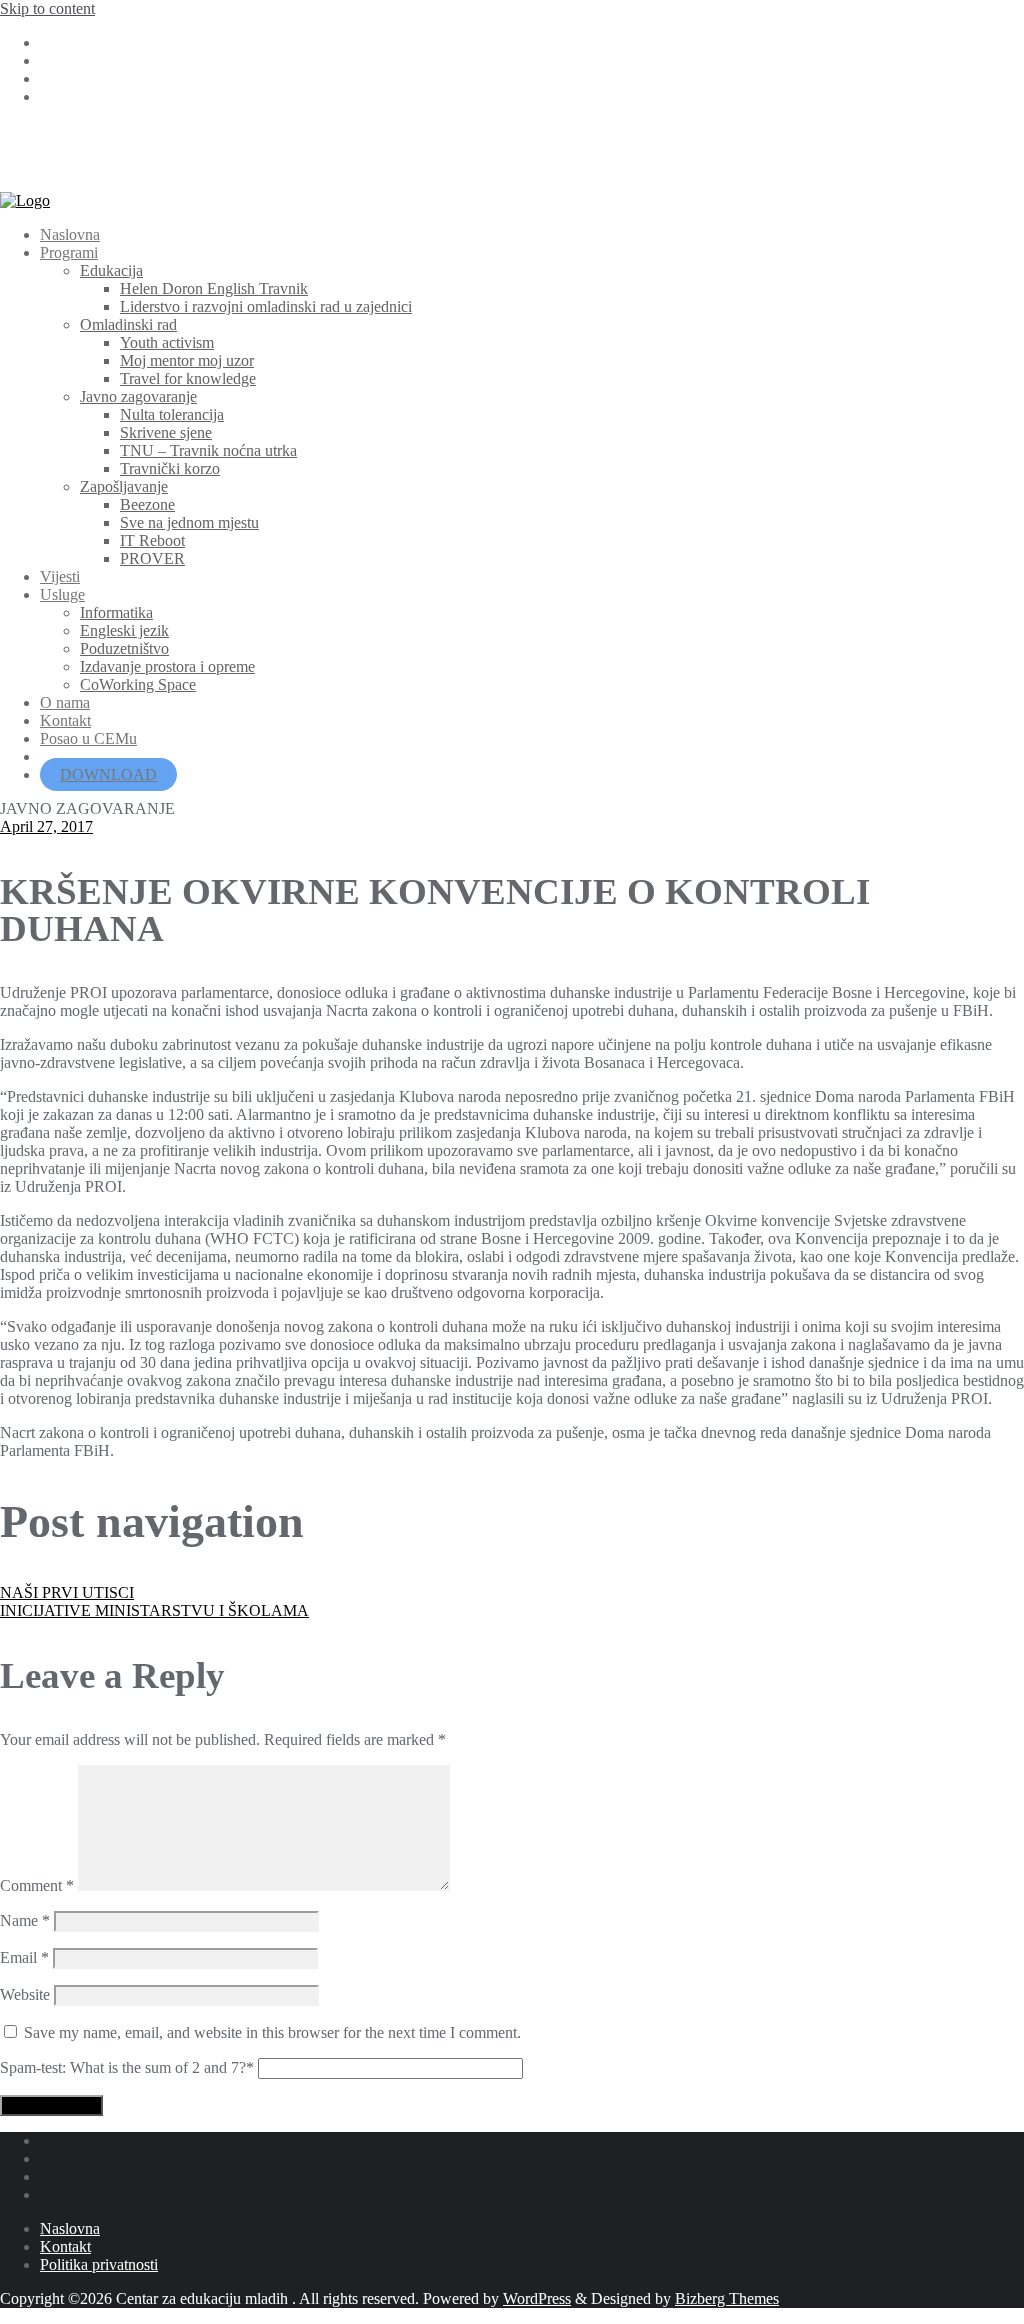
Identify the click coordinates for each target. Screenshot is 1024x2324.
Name (25, 1920)
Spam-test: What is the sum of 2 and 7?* (127, 2067)
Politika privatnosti (99, 2264)
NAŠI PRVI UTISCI (67, 1592)
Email (24, 1957)
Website (25, 1994)
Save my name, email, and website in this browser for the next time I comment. (272, 2032)
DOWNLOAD (108, 774)
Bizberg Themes (727, 2298)
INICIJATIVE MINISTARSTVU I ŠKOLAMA (154, 1610)
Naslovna (70, 2228)
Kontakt (65, 2246)
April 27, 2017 (46, 826)
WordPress (537, 2298)
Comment (37, 1885)
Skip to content (47, 8)
